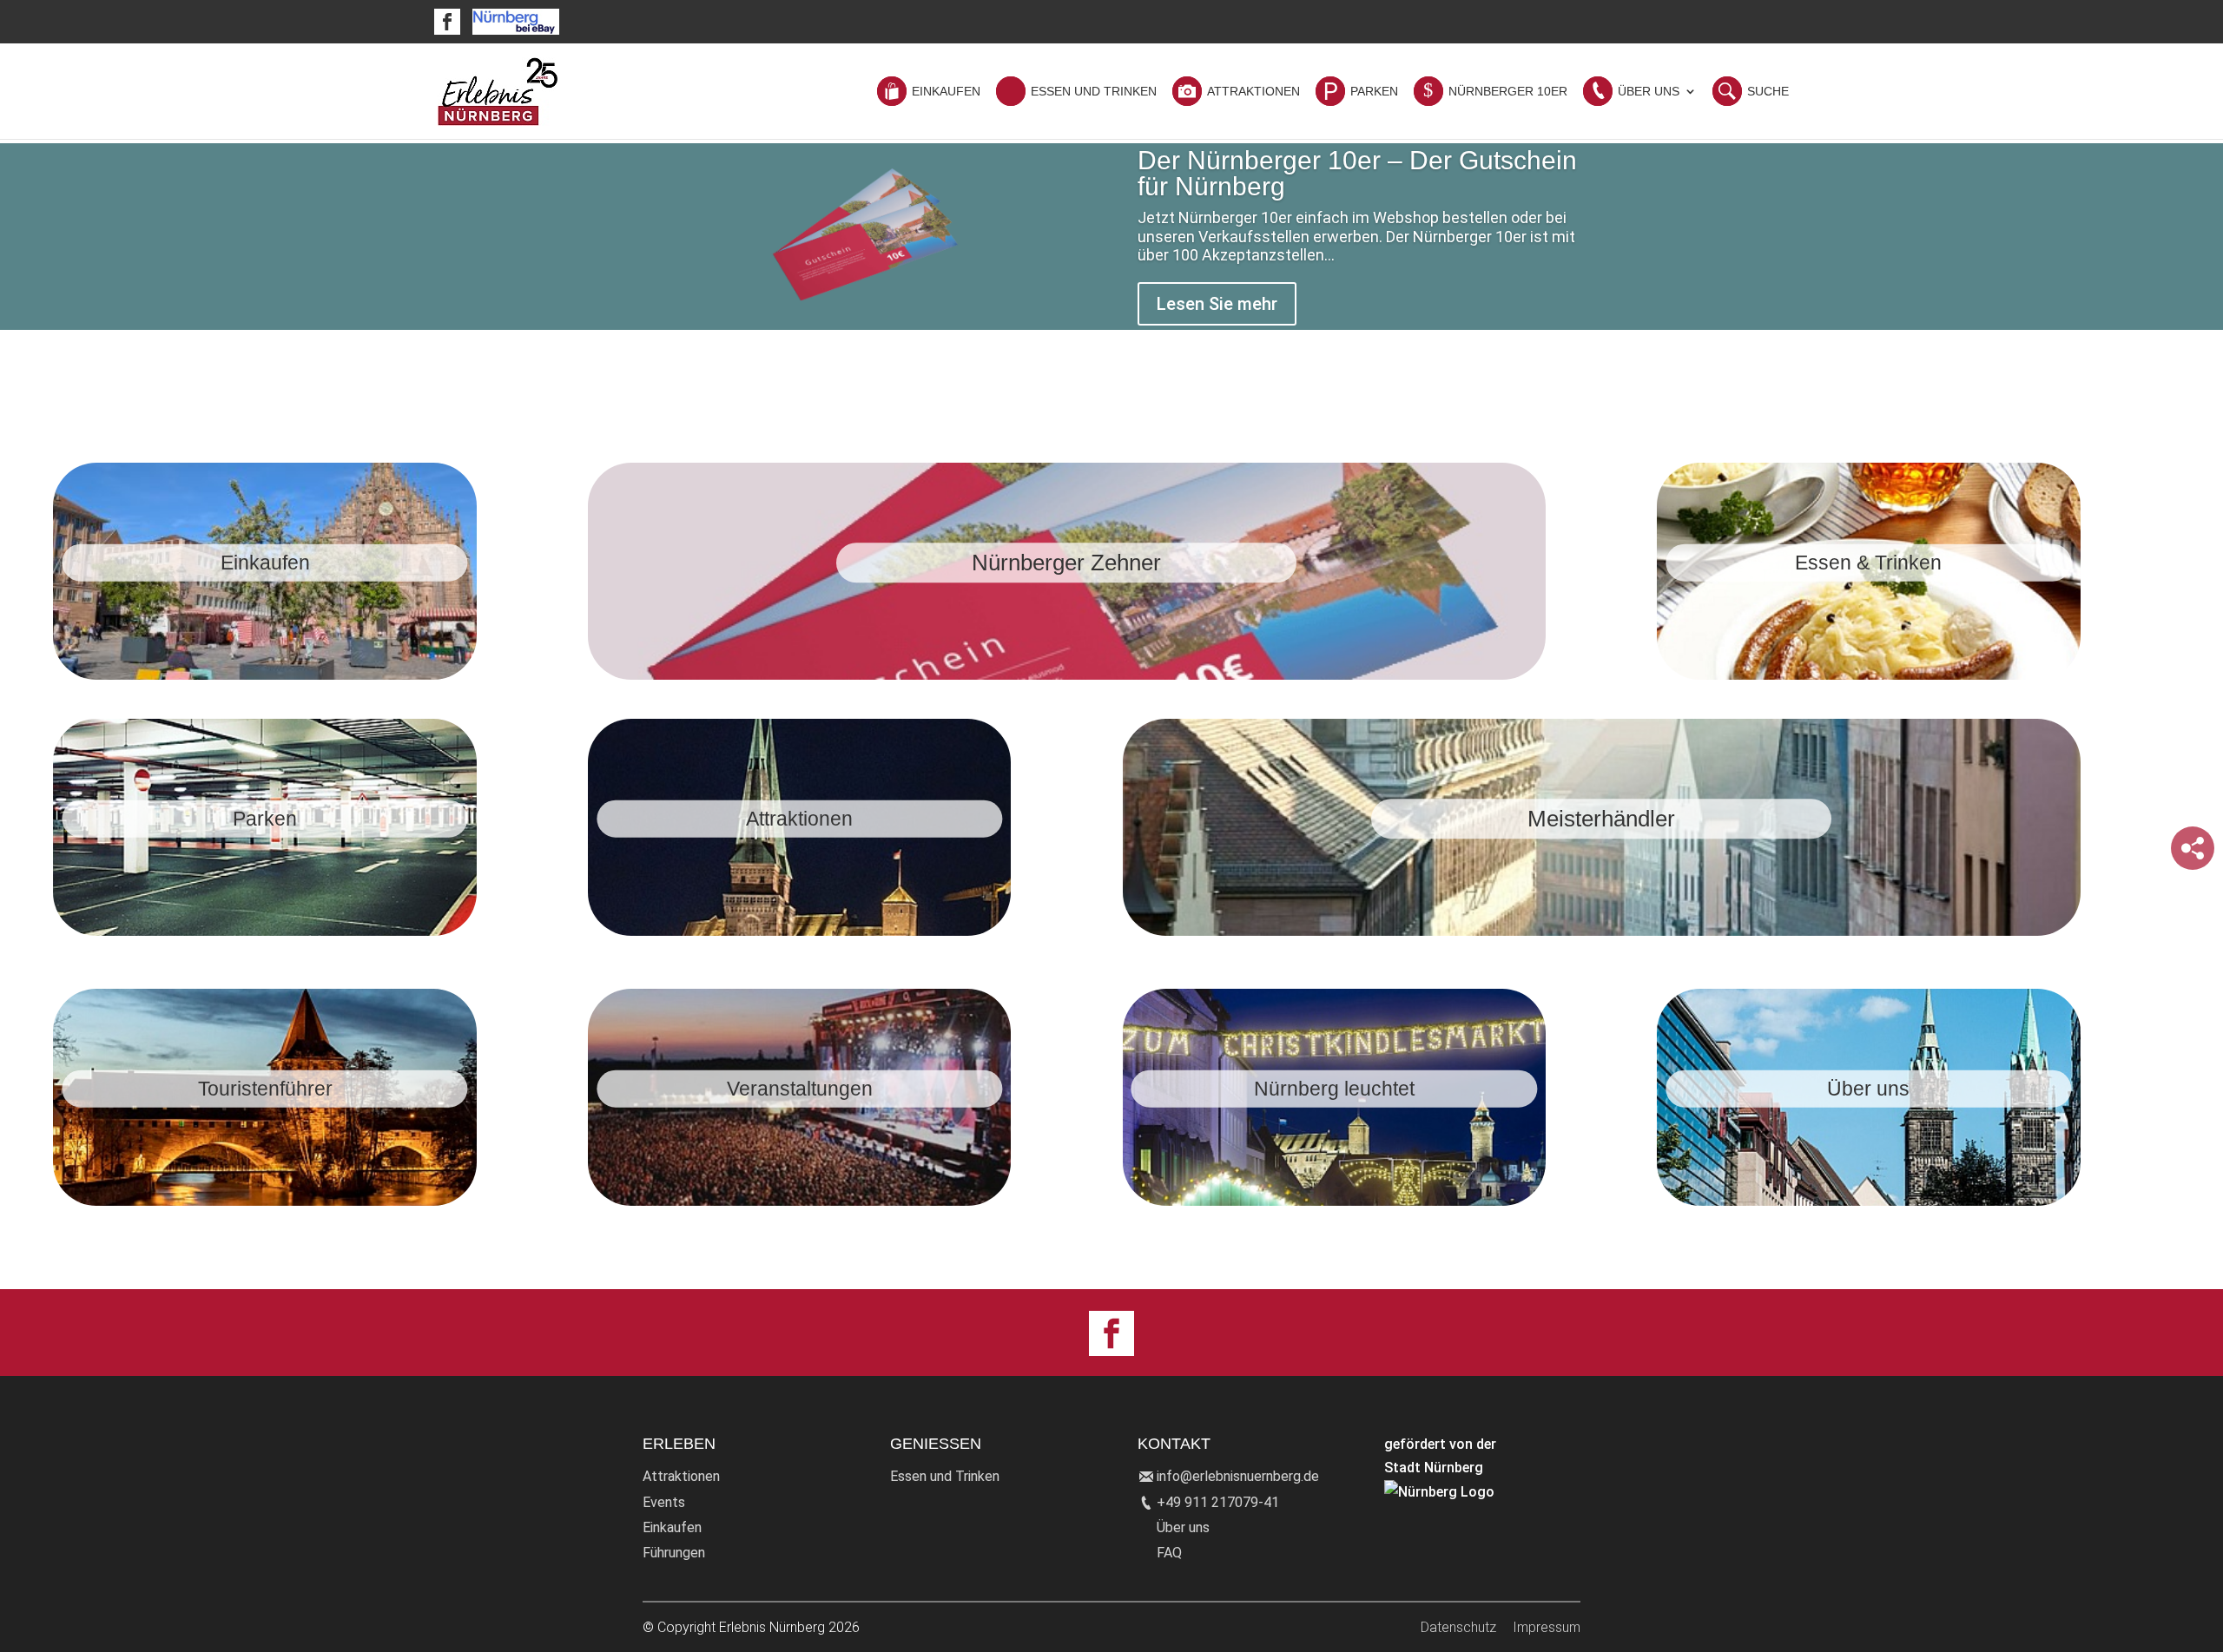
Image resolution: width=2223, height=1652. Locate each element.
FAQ (1169, 1553)
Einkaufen (946, 92)
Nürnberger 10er (1508, 92)
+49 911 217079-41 (1218, 1502)
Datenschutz (1458, 1627)
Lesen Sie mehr (1217, 304)
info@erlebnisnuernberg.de (1238, 1476)
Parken (1374, 92)
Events (664, 1502)
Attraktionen (1253, 92)
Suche (1768, 92)
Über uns (1183, 1527)
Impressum (1547, 1627)
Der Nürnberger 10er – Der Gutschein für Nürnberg (1357, 173)
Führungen (674, 1553)
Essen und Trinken (1094, 92)
